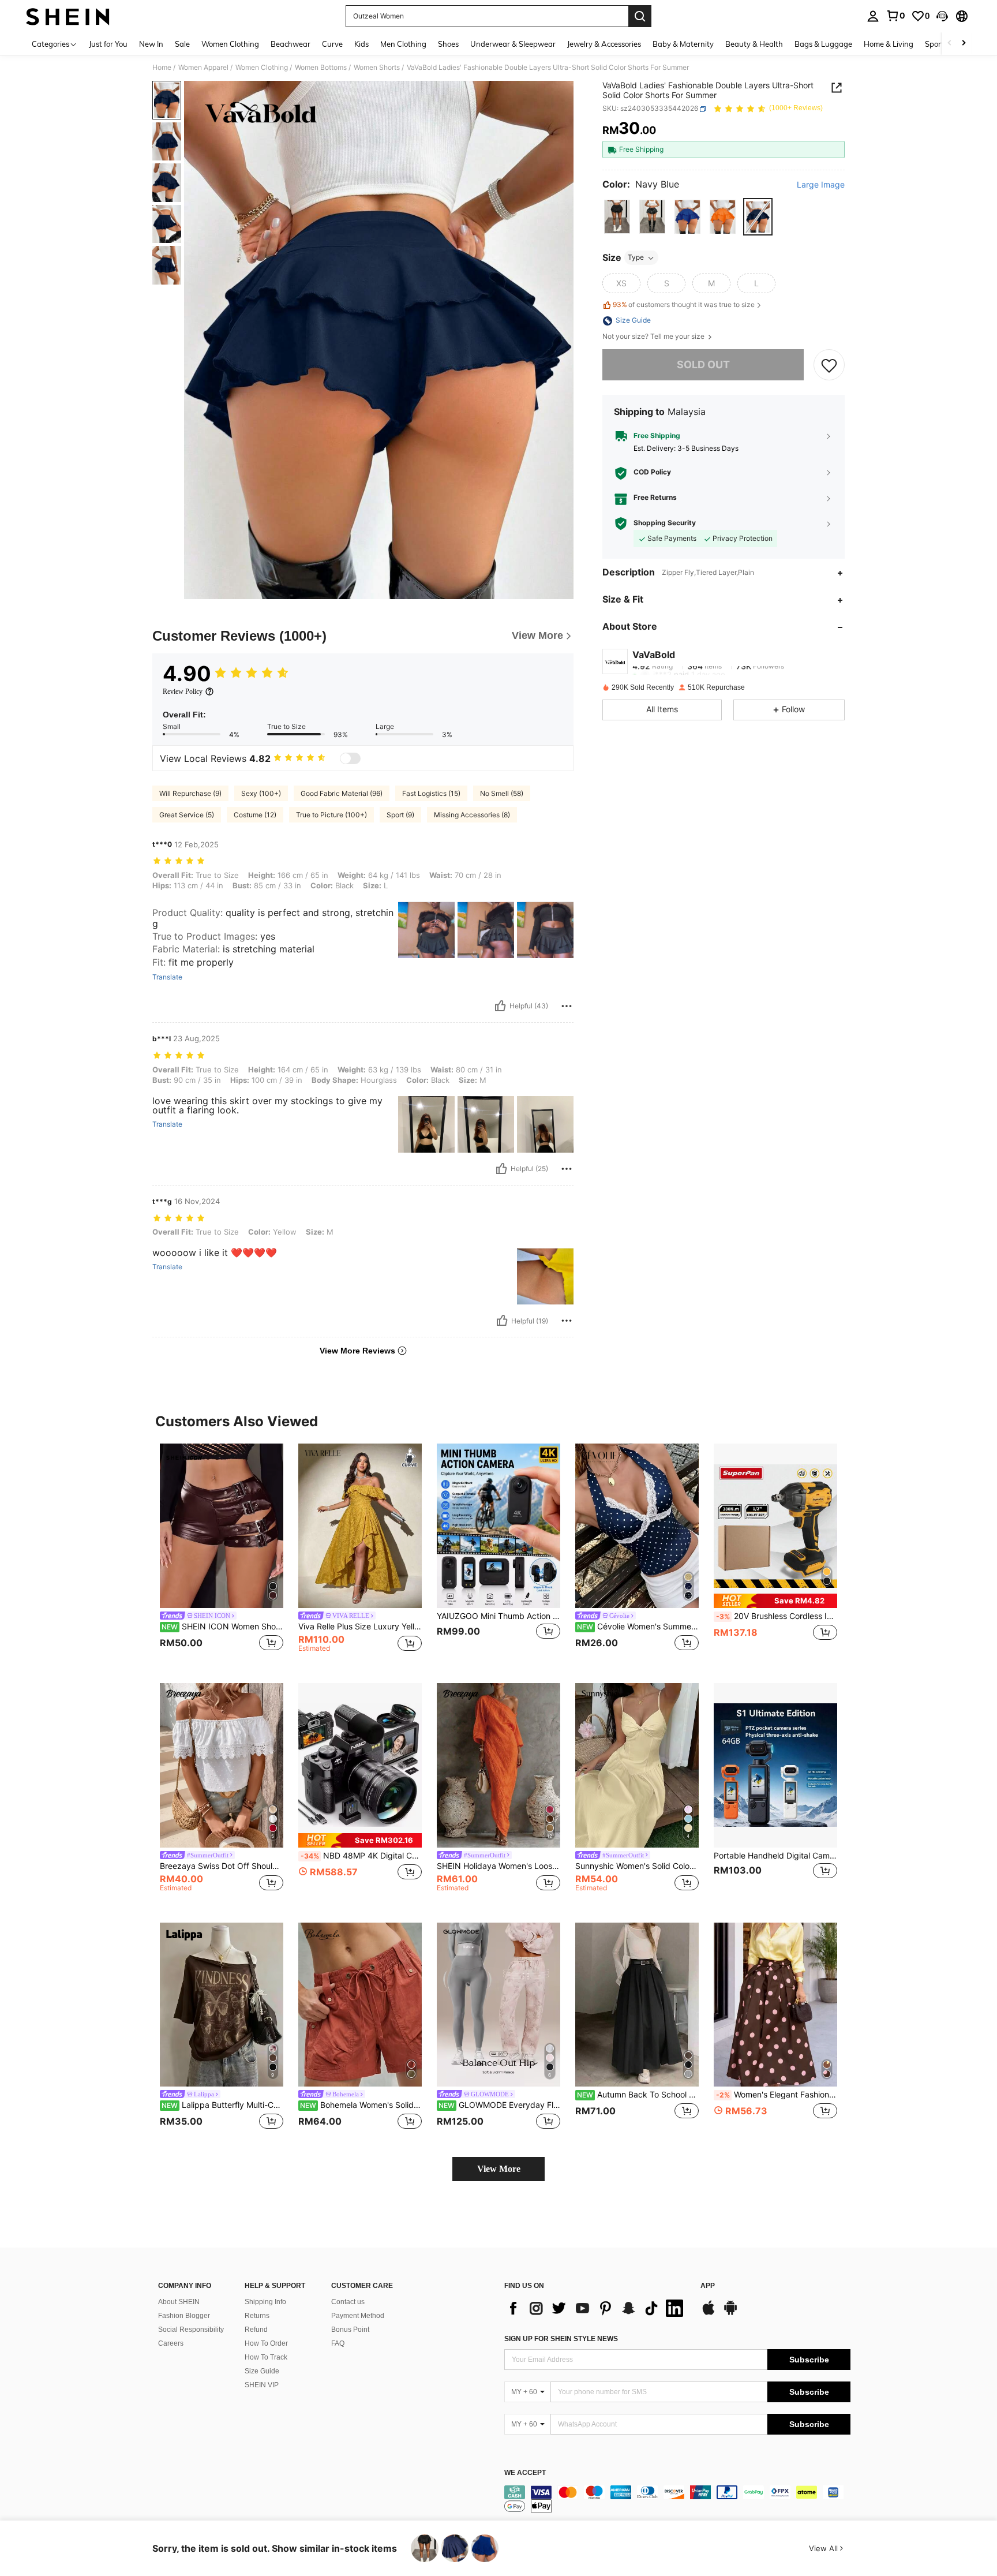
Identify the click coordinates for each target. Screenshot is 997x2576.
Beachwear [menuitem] (291, 44)
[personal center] (873, 16)
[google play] (730, 2313)
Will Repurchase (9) (190, 793)
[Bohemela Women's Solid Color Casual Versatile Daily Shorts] (360, 2005)
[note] (775, 1601)
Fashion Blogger (184, 2316)
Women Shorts (377, 68)
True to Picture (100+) (331, 815)
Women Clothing (262, 68)
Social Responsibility (191, 2330)
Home (162, 68)
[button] (942, 16)
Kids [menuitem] (361, 44)
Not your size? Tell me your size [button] (654, 337)
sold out (703, 365)
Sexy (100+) (261, 793)
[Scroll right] (964, 44)
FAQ (338, 2343)
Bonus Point (350, 2330)
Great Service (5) (187, 815)
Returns (257, 2316)
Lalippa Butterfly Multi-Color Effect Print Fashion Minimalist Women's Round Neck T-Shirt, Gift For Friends (222, 2105)
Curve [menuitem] (332, 44)
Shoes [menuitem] (448, 44)
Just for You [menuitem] (108, 44)
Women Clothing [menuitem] (230, 44)
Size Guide (262, 2371)
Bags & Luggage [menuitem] (823, 44)
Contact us (348, 2302)
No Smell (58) (502, 793)
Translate (167, 977)
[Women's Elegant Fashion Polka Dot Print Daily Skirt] (775, 2005)
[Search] (640, 16)
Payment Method (358, 2316)
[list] (597, 2308)
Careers (171, 2343)
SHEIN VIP (262, 2385)
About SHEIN (179, 2302)
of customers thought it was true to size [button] (684, 305)
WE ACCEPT (525, 2473)
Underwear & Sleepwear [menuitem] (513, 44)
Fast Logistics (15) (431, 793)
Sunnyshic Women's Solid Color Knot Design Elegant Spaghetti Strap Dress (637, 1866)
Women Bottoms (321, 68)
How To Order (266, 2343)
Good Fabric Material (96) (342, 793)
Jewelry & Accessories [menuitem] (604, 44)
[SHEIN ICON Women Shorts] (222, 1526)
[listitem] (222, 1554)
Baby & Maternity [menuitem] (683, 44)
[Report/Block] (567, 1006)
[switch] (350, 758)
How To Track (266, 2357)
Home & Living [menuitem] (889, 44)
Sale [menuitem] (182, 44)
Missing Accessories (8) (472, 815)
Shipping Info (265, 2302)
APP (708, 2286)
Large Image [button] (821, 185)
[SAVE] (829, 365)
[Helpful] (500, 1006)
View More (499, 2169)
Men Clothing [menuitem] (403, 44)
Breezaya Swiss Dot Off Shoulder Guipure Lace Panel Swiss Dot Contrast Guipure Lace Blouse (222, 1866)
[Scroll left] (950, 44)
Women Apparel (203, 68)
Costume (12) (255, 815)
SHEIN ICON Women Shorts (222, 1627)
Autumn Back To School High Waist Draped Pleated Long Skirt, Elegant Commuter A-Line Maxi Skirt (638, 2095)
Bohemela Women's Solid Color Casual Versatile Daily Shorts (361, 2105)
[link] (895, 16)
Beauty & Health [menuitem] (754, 44)
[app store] (709, 2313)
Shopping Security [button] (665, 524)
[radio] (617, 217)
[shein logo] (68, 16)
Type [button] (636, 258)
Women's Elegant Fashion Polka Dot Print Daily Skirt (777, 2095)
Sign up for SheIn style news (561, 2339)
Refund (256, 2330)
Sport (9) (400, 815)
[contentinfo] (677, 2499)
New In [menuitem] (151, 44)
